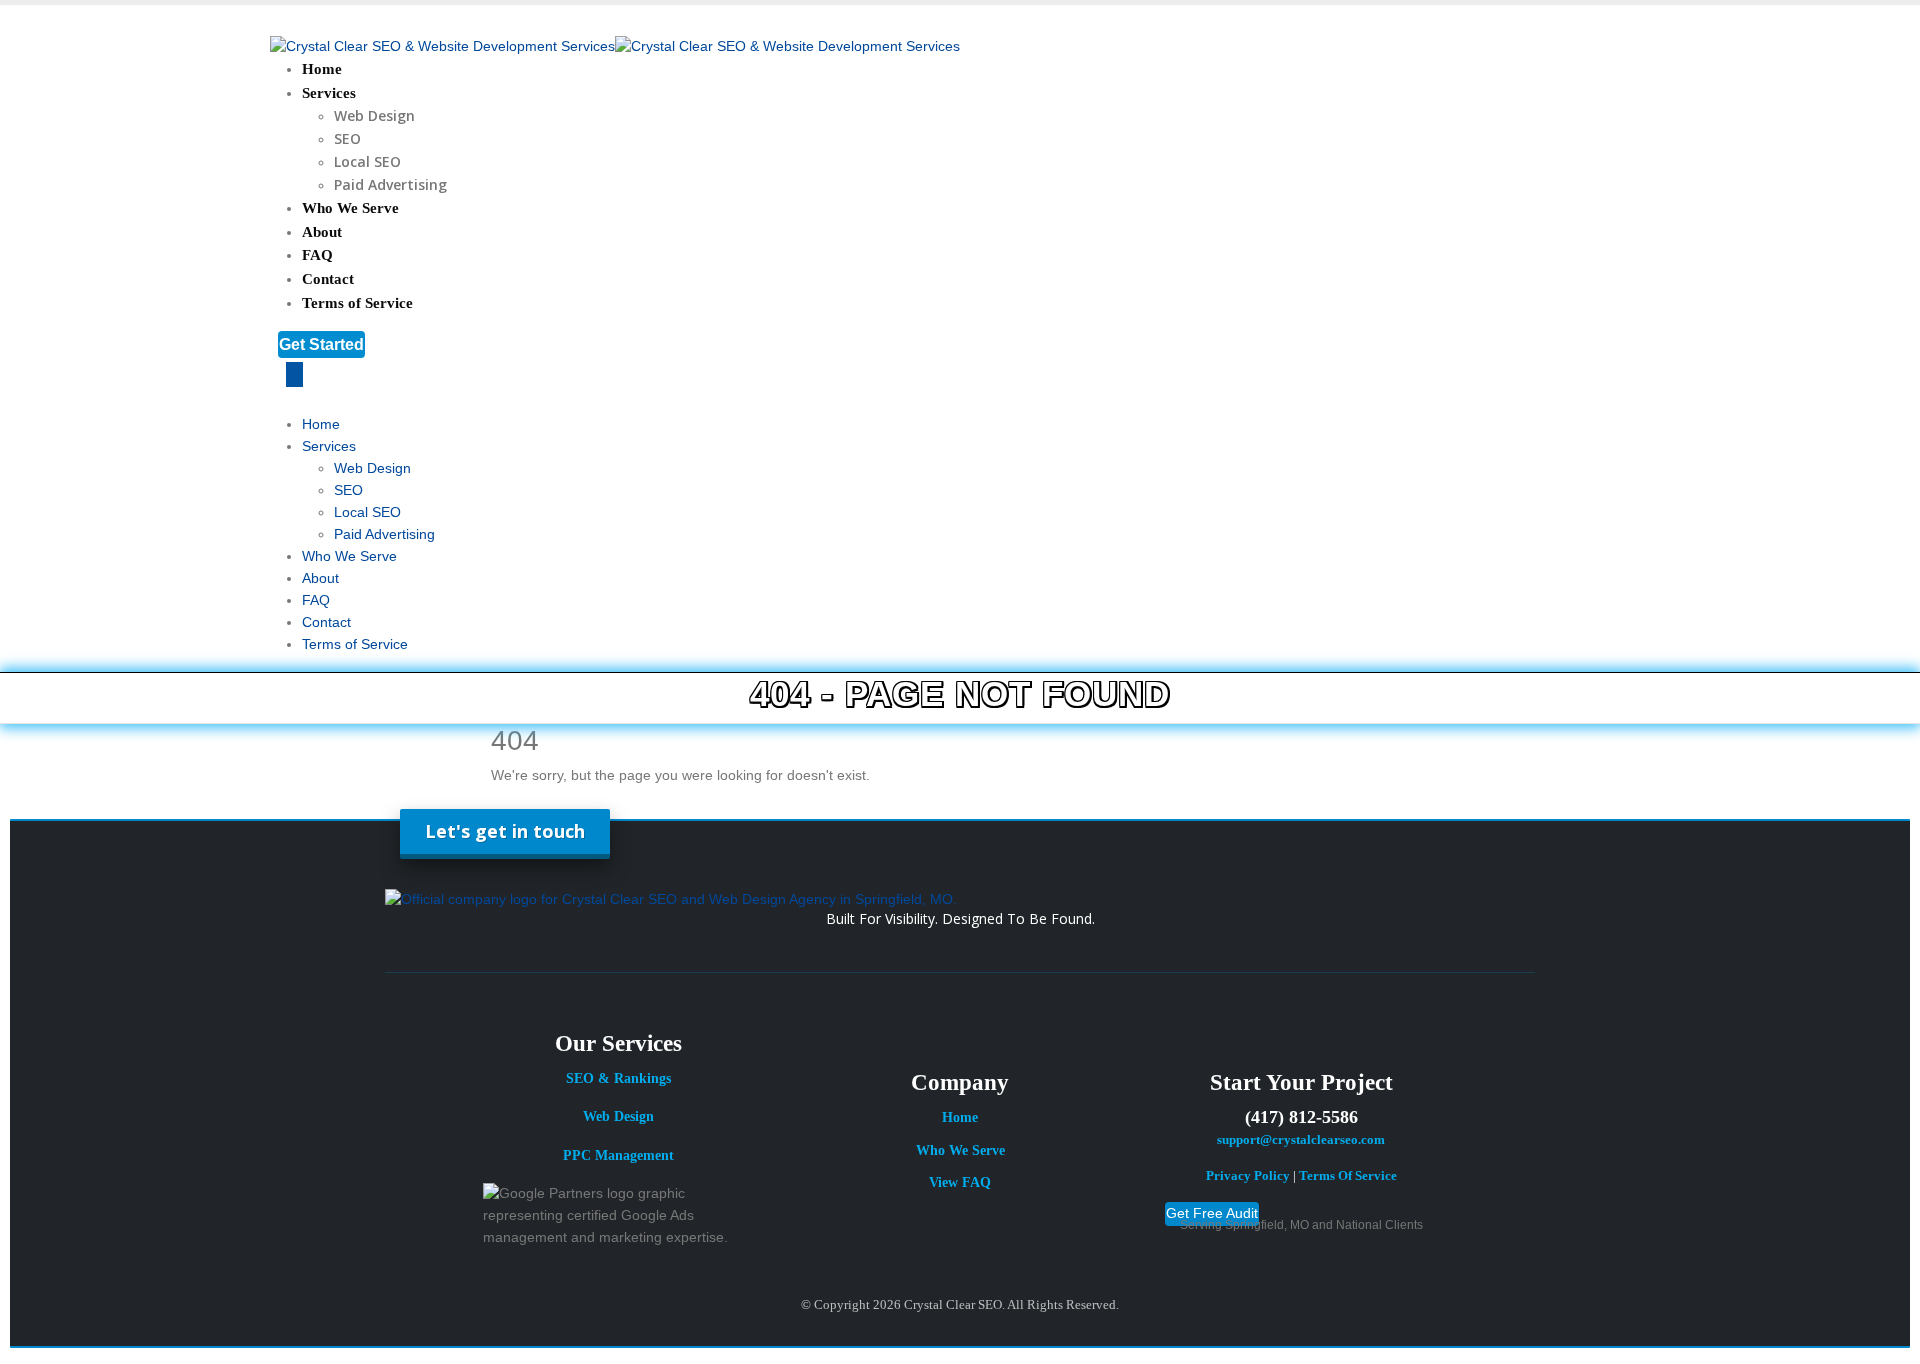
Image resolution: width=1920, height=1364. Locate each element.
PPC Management (618, 1155)
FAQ (317, 255)
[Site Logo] (615, 46)
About (322, 232)
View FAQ (960, 1182)
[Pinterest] (1047, 1255)
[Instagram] (950, 1255)
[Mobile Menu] (294, 374)
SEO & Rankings (618, 1078)
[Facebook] (893, 1255)
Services (329, 93)
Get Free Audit (1212, 1213)
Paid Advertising (390, 184)
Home (322, 69)
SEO (347, 138)
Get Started (321, 344)
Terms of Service (357, 303)
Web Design (374, 115)
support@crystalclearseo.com (1301, 1140)
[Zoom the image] (960, 900)
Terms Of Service (1348, 1176)
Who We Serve (350, 208)
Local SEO (367, 161)
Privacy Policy (1248, 1176)
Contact (328, 279)
